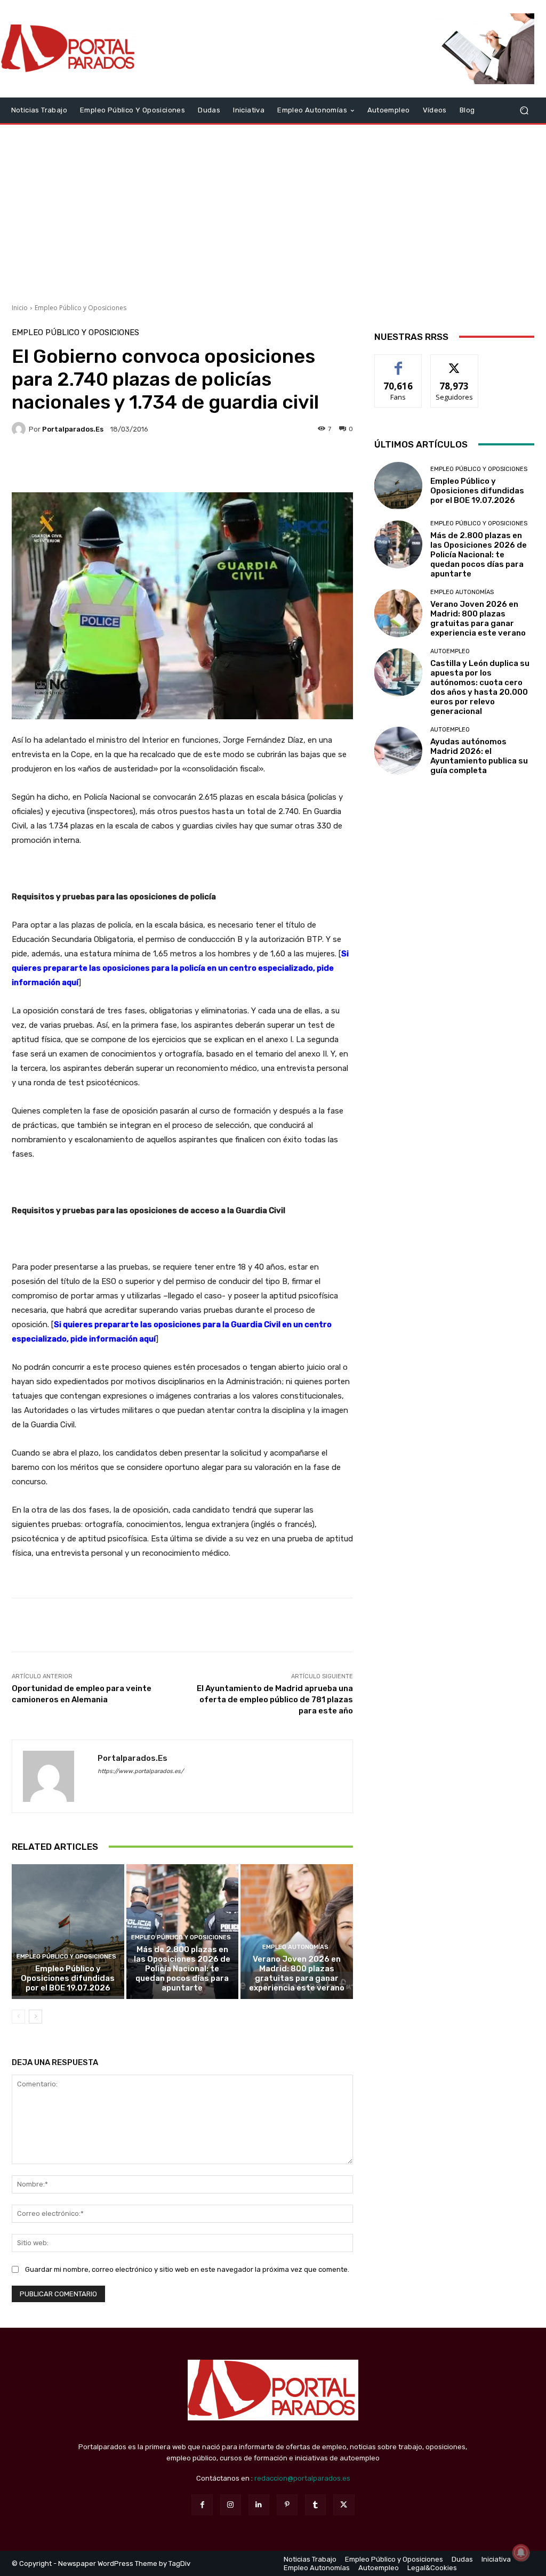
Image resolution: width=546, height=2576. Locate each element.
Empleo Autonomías (295, 1947)
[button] (524, 110)
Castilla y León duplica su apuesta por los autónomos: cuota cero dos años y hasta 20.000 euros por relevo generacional (480, 687)
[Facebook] (202, 2505)
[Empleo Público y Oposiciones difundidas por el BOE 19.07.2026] (68, 1932)
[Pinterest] (287, 2505)
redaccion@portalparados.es (302, 2478)
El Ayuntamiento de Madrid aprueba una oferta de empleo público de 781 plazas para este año (275, 1700)
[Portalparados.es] (69, 49)
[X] (344, 2505)
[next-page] (35, 2017)
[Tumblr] (315, 2505)
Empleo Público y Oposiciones (81, 308)
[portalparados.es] (20, 429)
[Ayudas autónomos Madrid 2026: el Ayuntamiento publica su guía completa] (398, 751)
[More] (283, 466)
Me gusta (399, 363)
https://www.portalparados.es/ (140, 1771)
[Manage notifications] (521, 2553)
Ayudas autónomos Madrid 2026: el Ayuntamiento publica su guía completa (479, 756)
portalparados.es (73, 429)
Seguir (455, 363)
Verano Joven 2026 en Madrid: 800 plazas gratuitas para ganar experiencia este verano (297, 1973)
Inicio (20, 308)
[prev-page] (18, 2017)
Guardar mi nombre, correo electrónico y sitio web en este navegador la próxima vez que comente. (187, 2269)
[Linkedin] (259, 2505)
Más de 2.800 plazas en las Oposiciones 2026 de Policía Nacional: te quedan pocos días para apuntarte (182, 1969)
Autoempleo (450, 651)
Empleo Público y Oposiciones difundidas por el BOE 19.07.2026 (68, 1978)
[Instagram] (231, 2505)
